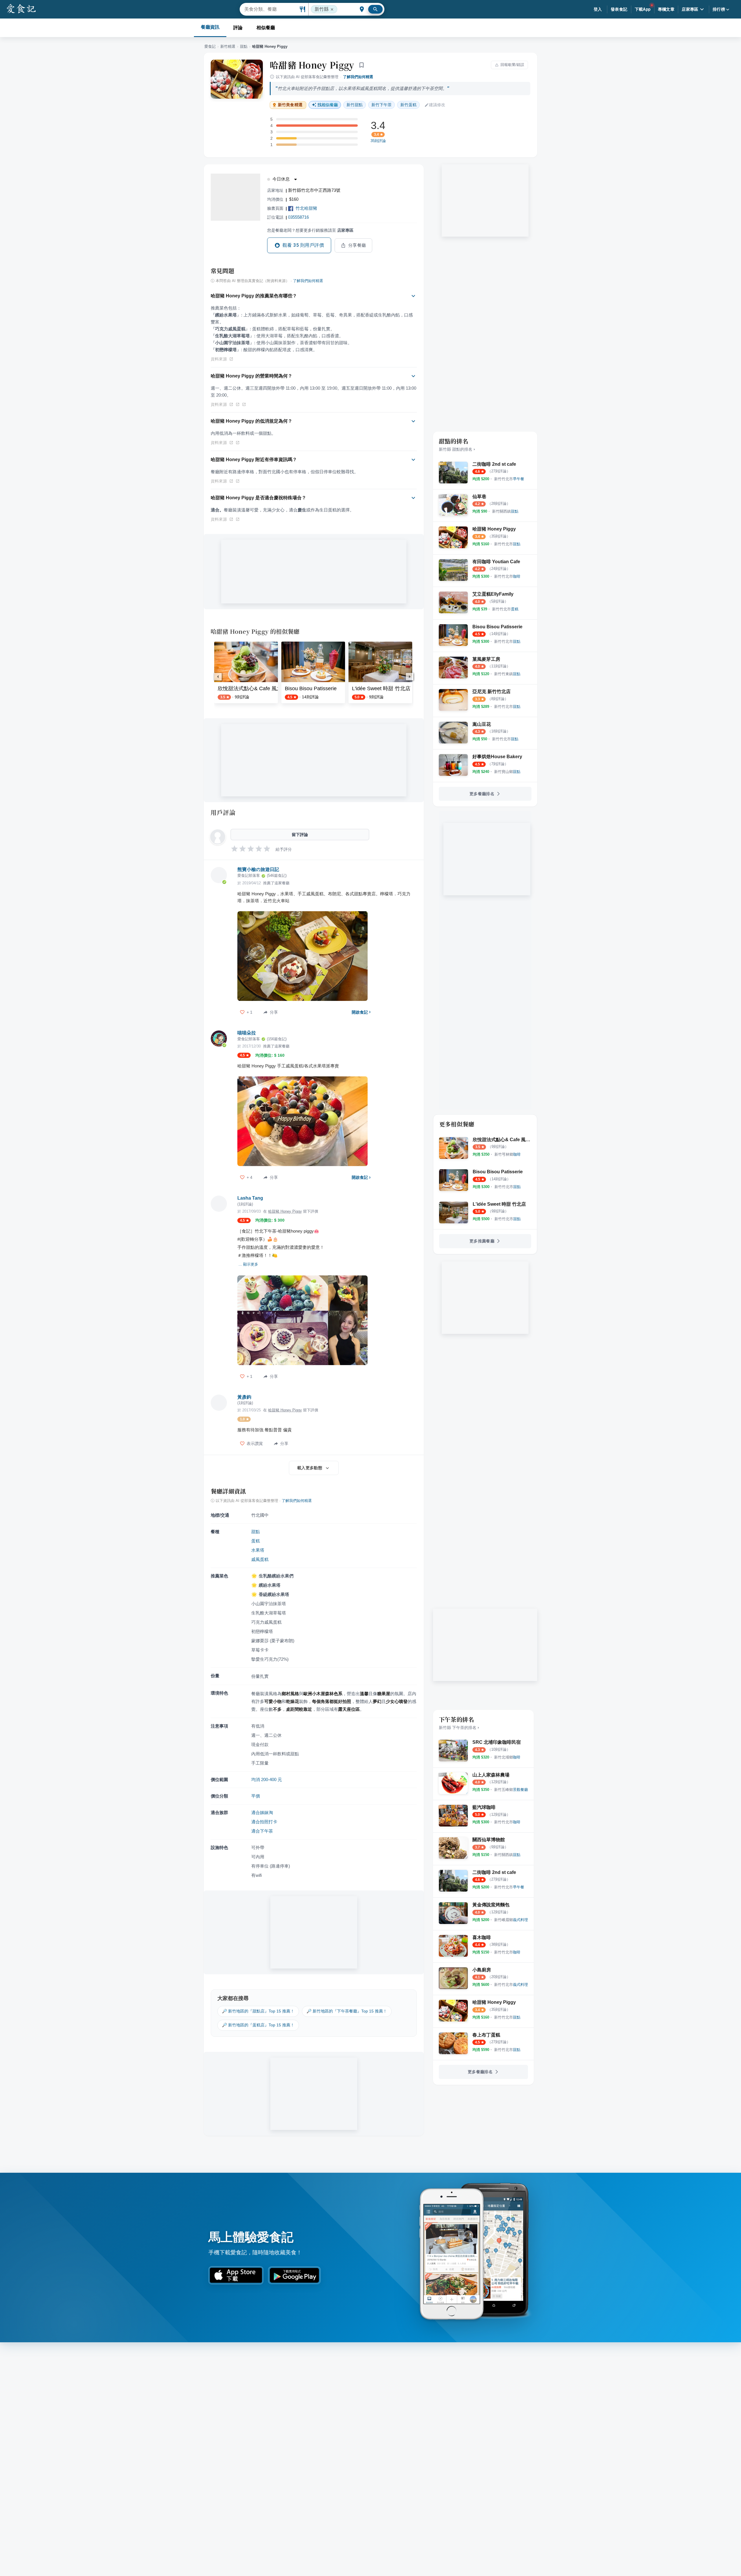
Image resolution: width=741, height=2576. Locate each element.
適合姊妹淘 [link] (262, 1812)
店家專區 (690, 9)
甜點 (244, 46)
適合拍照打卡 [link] (264, 1822)
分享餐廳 (357, 245)
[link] (509, 479)
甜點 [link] (355, 105)
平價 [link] (256, 1796)
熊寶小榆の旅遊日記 (258, 869)
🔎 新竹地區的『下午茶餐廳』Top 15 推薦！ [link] (347, 2011)
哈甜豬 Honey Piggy (312, 65)
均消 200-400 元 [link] (267, 1779)
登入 (598, 9)
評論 (238, 28)
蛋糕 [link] (408, 105)
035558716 (298, 217)
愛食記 (210, 46)
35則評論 (378, 141)
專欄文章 (666, 9)
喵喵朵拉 (247, 1033)
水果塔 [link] (258, 1550)
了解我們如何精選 (358, 77)
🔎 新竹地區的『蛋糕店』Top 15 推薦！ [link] (258, 2025)
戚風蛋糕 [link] (260, 1559)
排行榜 (719, 9)
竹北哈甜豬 (306, 208)
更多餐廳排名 (482, 794)
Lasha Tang (250, 1198)
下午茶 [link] (381, 105)
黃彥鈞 (244, 1397)
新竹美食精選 (290, 105)
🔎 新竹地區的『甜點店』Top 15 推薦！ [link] (258, 2011)
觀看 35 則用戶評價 (303, 245)
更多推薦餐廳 (482, 1241)
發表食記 (619, 9)
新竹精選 (228, 46)
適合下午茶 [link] (262, 1831)
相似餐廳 (266, 28)
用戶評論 (223, 812)
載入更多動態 (310, 1468)
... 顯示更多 (248, 1264)
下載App (643, 9)
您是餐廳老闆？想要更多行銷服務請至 (310, 230)
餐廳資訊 (210, 27)
